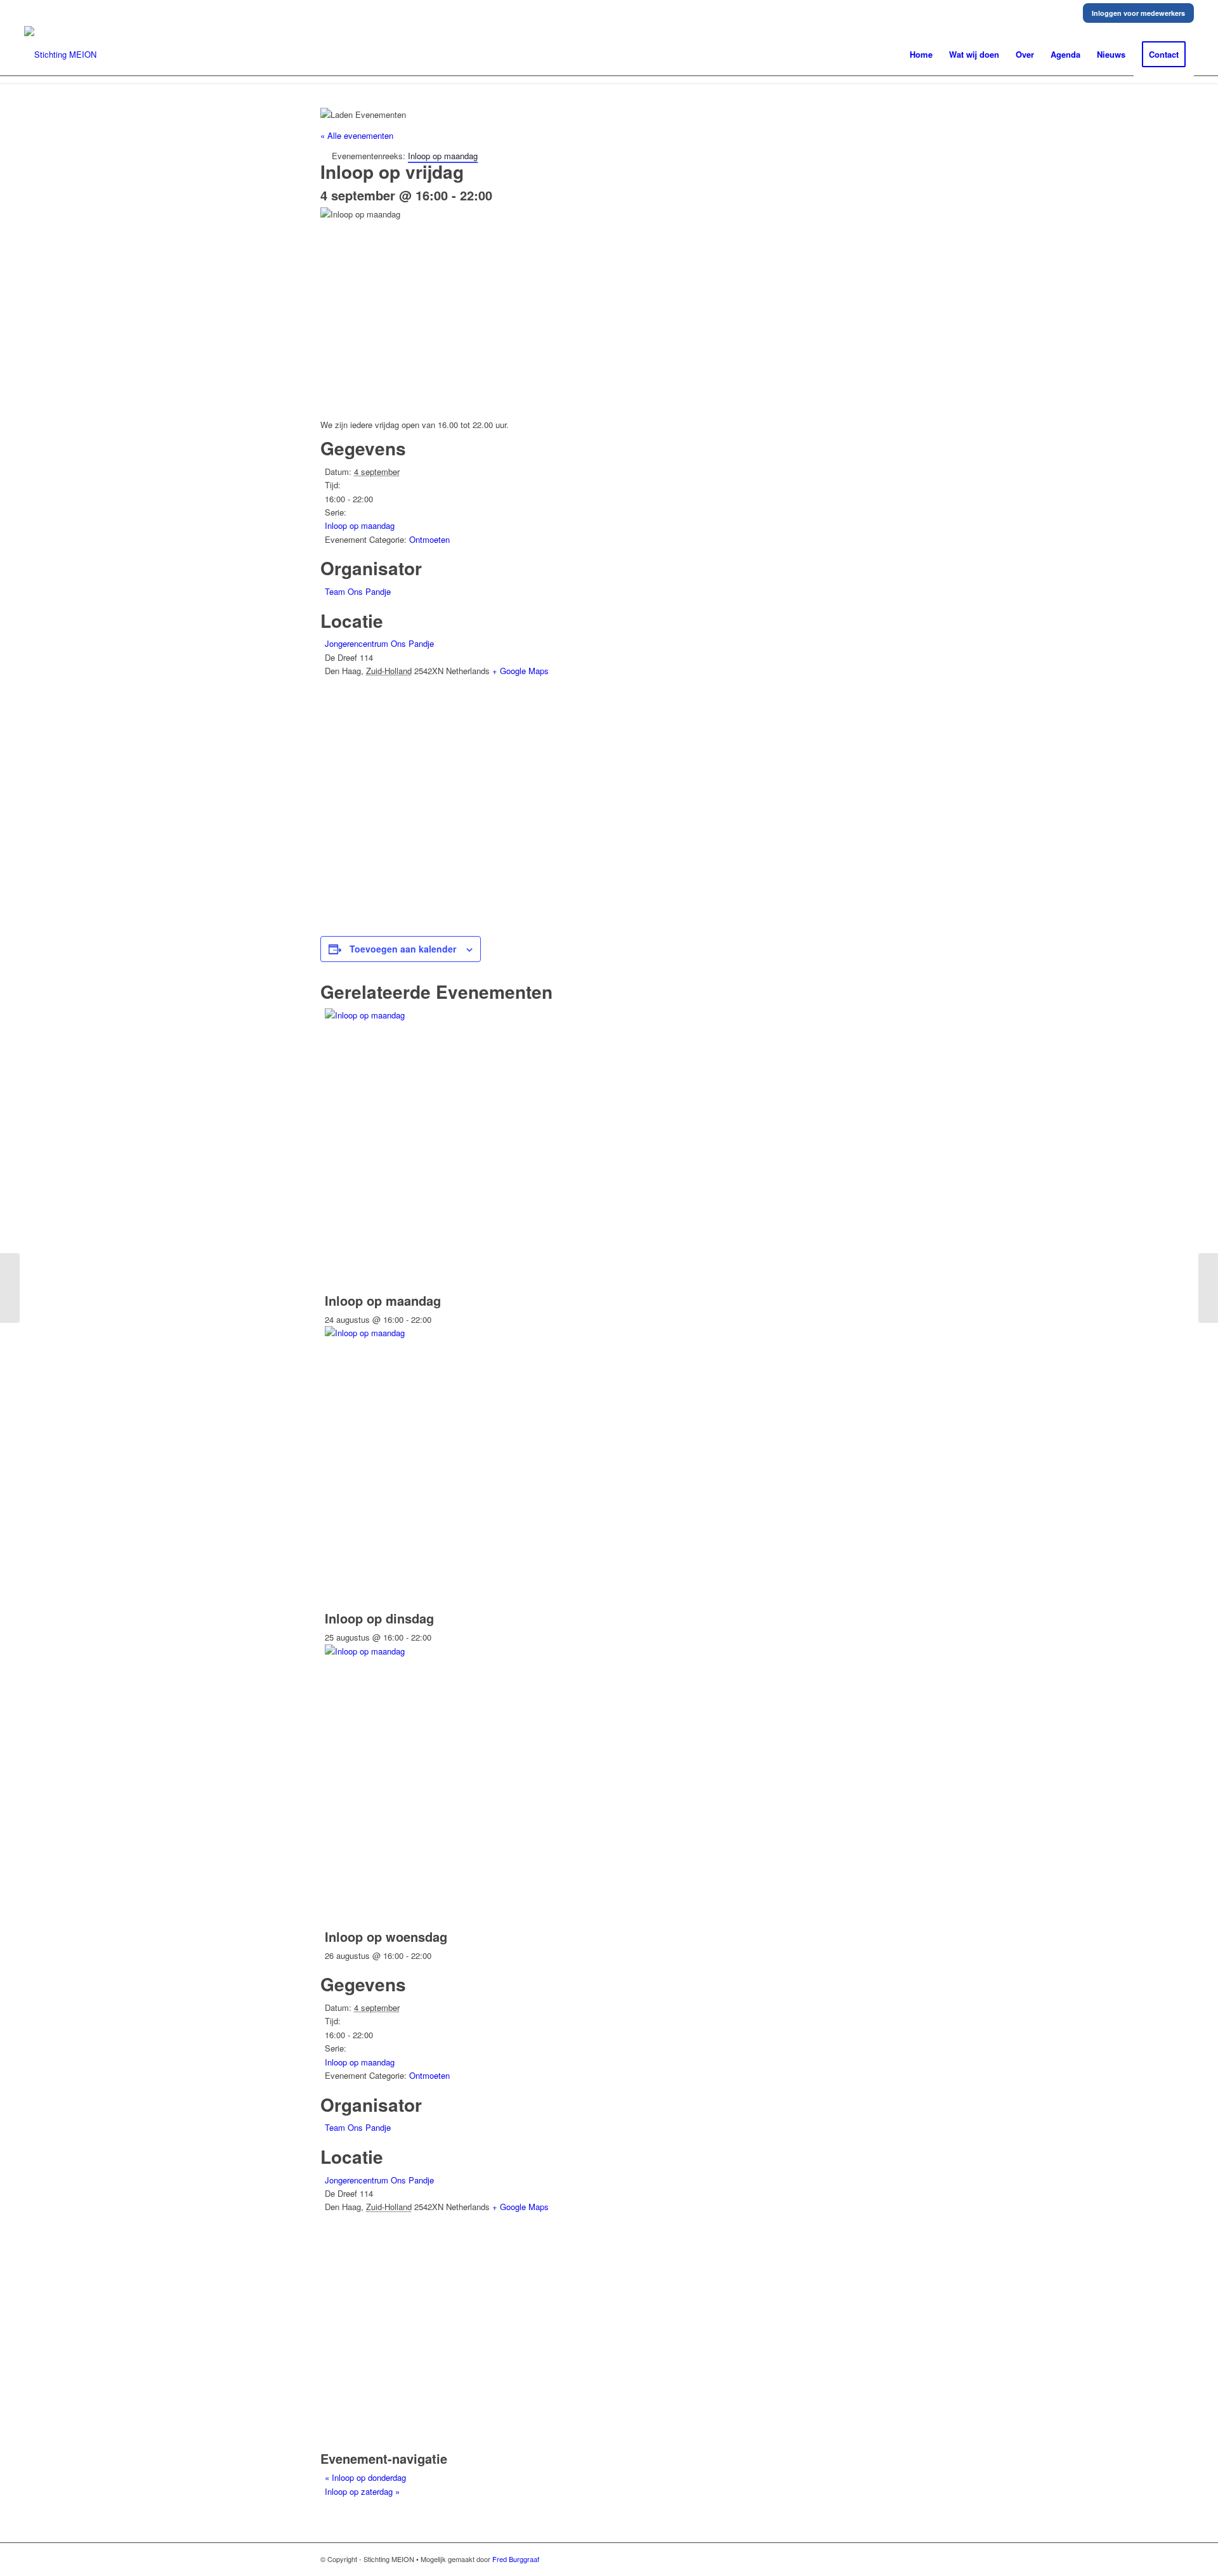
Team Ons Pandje (358, 591)
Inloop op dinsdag (379, 1618)
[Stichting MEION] (60, 55)
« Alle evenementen (357, 135)
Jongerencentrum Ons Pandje (379, 643)
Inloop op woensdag (386, 1936)
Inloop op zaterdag (362, 2491)
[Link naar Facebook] (888, 2559)
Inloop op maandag (360, 525)
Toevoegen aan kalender (403, 949)
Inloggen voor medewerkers (1138, 13)
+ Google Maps (521, 671)
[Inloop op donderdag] (10, 1288)
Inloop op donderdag (365, 2477)
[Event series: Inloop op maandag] (438, 1319)
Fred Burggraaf (516, 2559)
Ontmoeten (429, 539)
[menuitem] (921, 55)
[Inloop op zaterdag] (1208, 1288)
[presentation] (515, 1015)
